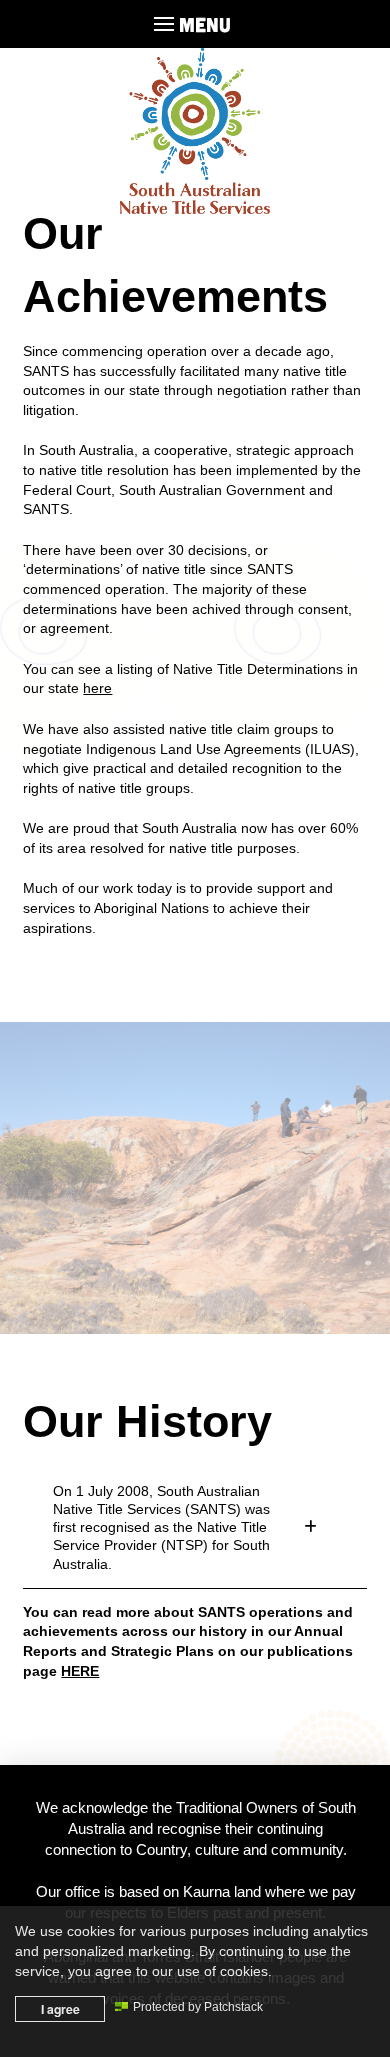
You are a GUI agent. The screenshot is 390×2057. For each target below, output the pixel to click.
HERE (80, 1671)
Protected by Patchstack (198, 2007)
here (97, 688)
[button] (195, 24)
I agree (60, 2009)
